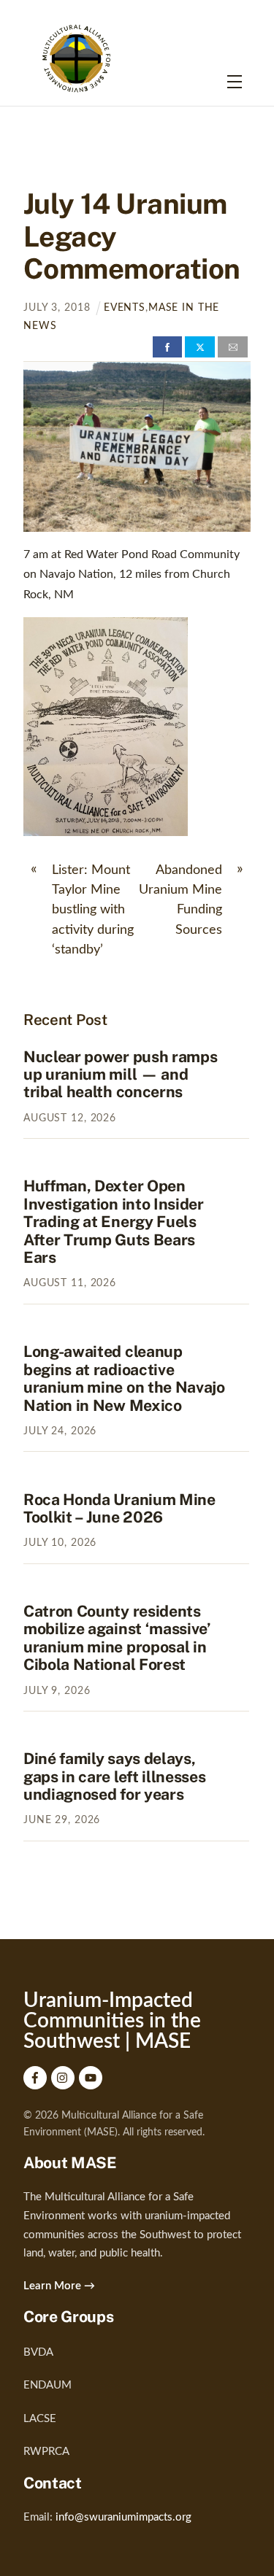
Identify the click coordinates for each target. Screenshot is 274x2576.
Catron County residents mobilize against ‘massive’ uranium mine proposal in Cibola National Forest (117, 1638)
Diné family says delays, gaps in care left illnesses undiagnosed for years (114, 1776)
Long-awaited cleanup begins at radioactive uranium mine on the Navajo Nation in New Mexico (124, 1378)
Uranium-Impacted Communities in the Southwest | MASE (112, 2021)
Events (125, 308)
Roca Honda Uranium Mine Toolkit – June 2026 (119, 1508)
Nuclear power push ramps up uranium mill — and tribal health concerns (120, 1075)
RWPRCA (46, 2452)
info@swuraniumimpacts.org (123, 2517)
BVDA (38, 2352)
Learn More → (59, 2286)
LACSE (40, 2419)
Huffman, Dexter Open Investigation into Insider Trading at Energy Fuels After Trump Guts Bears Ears (114, 1222)
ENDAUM (47, 2385)
